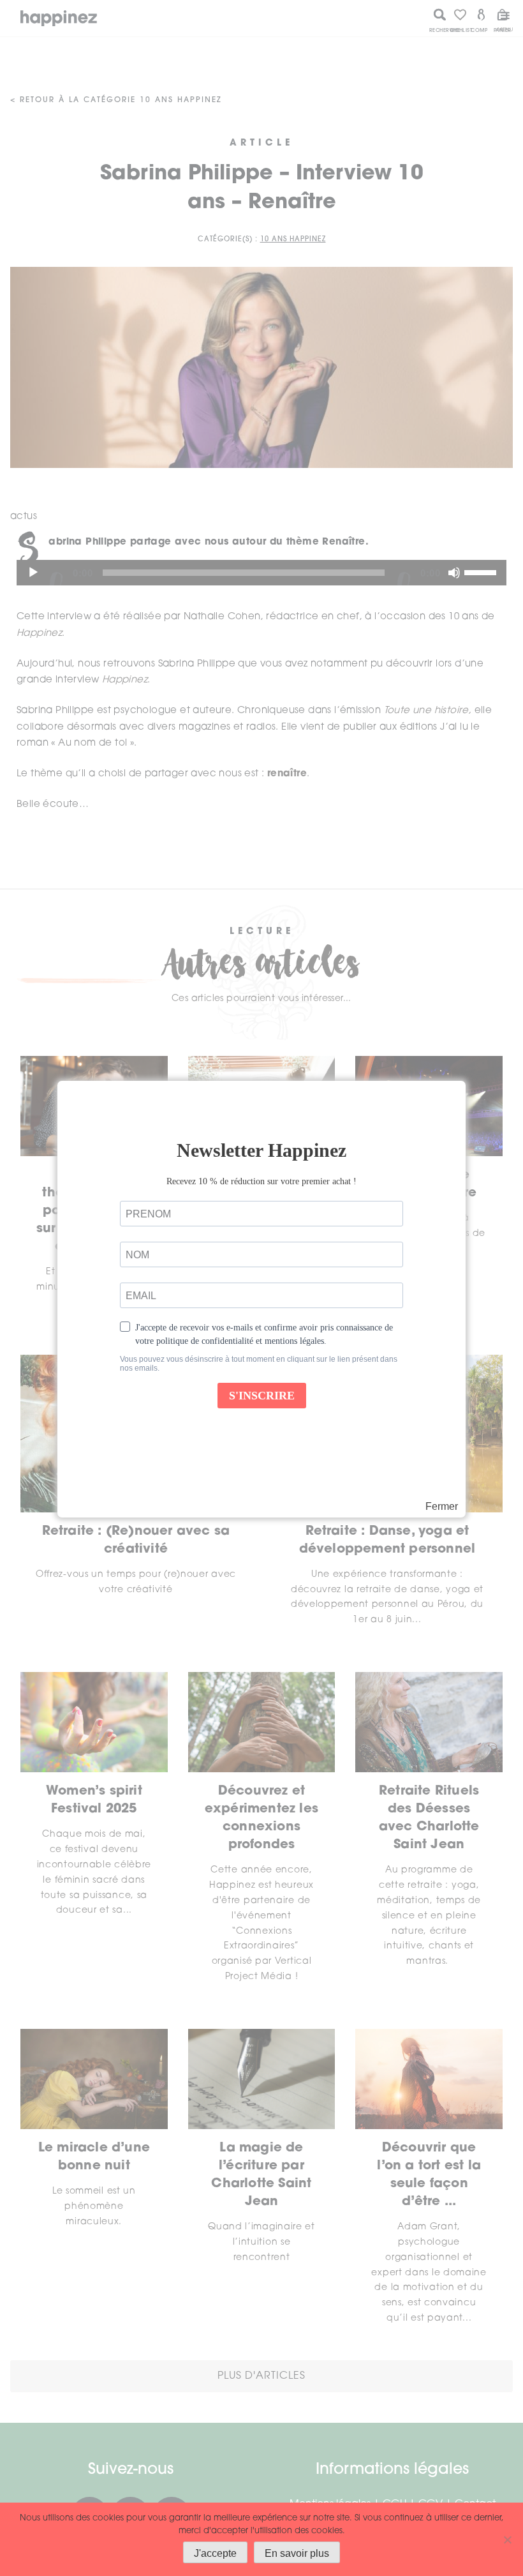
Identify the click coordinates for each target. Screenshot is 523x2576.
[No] (507, 2540)
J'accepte (215, 2553)
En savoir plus (297, 2553)
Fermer (442, 1507)
